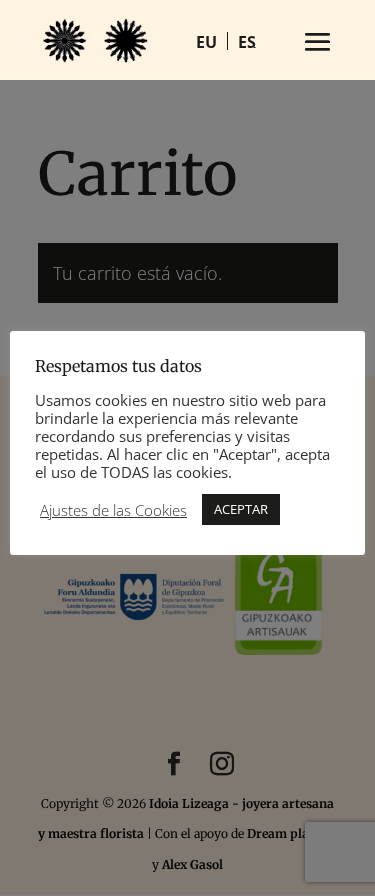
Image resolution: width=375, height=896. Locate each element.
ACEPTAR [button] (241, 509)
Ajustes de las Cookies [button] (113, 510)
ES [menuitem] (247, 42)
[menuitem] (207, 41)
